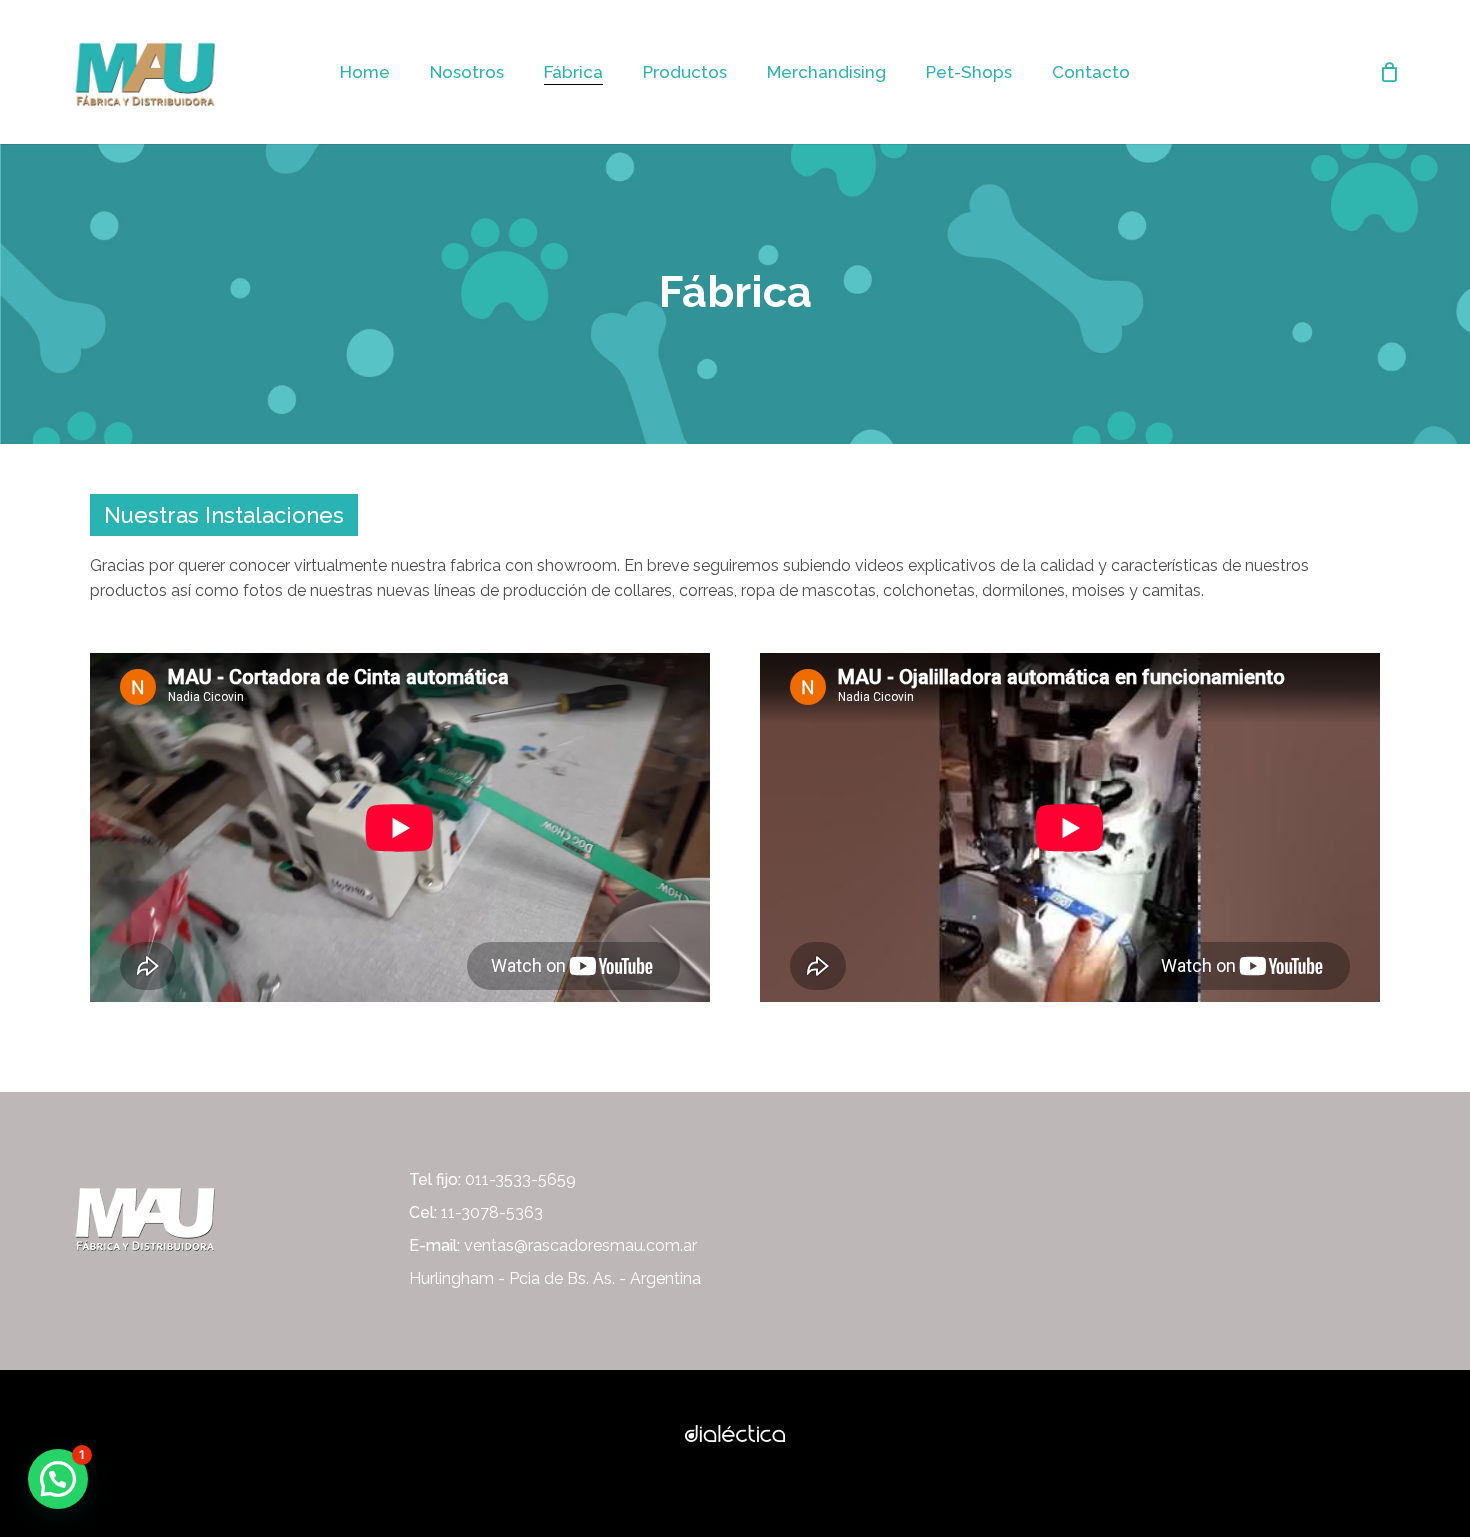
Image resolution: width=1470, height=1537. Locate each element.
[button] (58, 1479)
